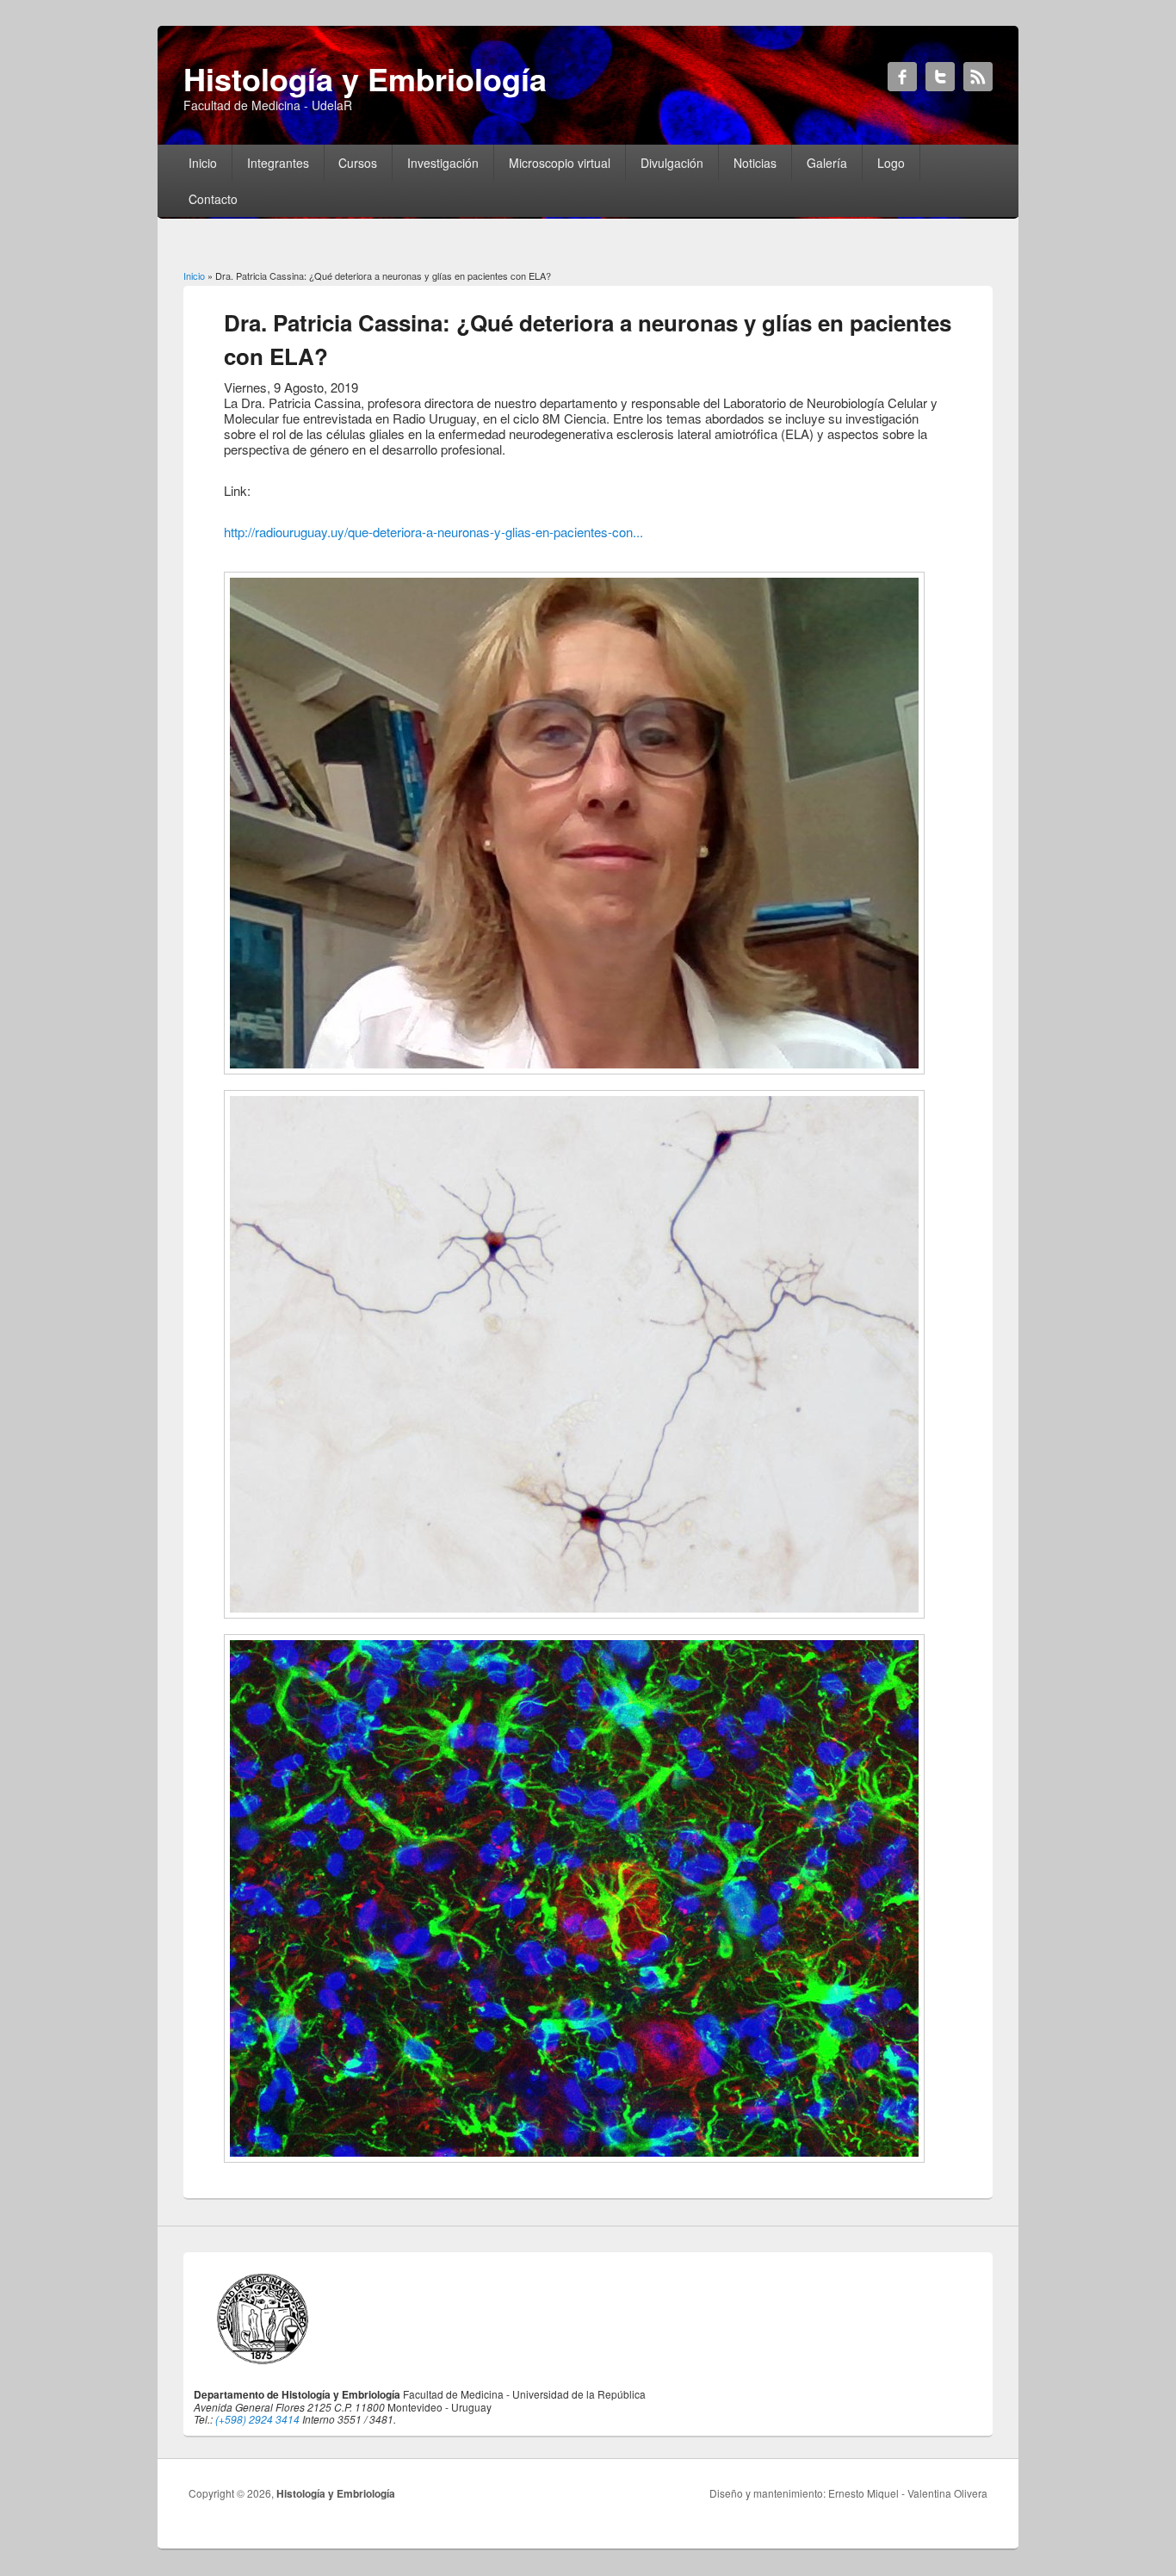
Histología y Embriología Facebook (902, 77)
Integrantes (278, 163)
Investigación (443, 163)
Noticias (755, 163)
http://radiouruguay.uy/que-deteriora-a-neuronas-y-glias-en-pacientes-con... (433, 532)
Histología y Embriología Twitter (940, 77)
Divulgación (672, 163)
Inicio (203, 163)
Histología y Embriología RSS (978, 77)
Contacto (213, 199)
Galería (827, 163)
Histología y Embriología (336, 2493)
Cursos (358, 163)
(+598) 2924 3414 (257, 2419)
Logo (891, 163)
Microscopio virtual (560, 163)
